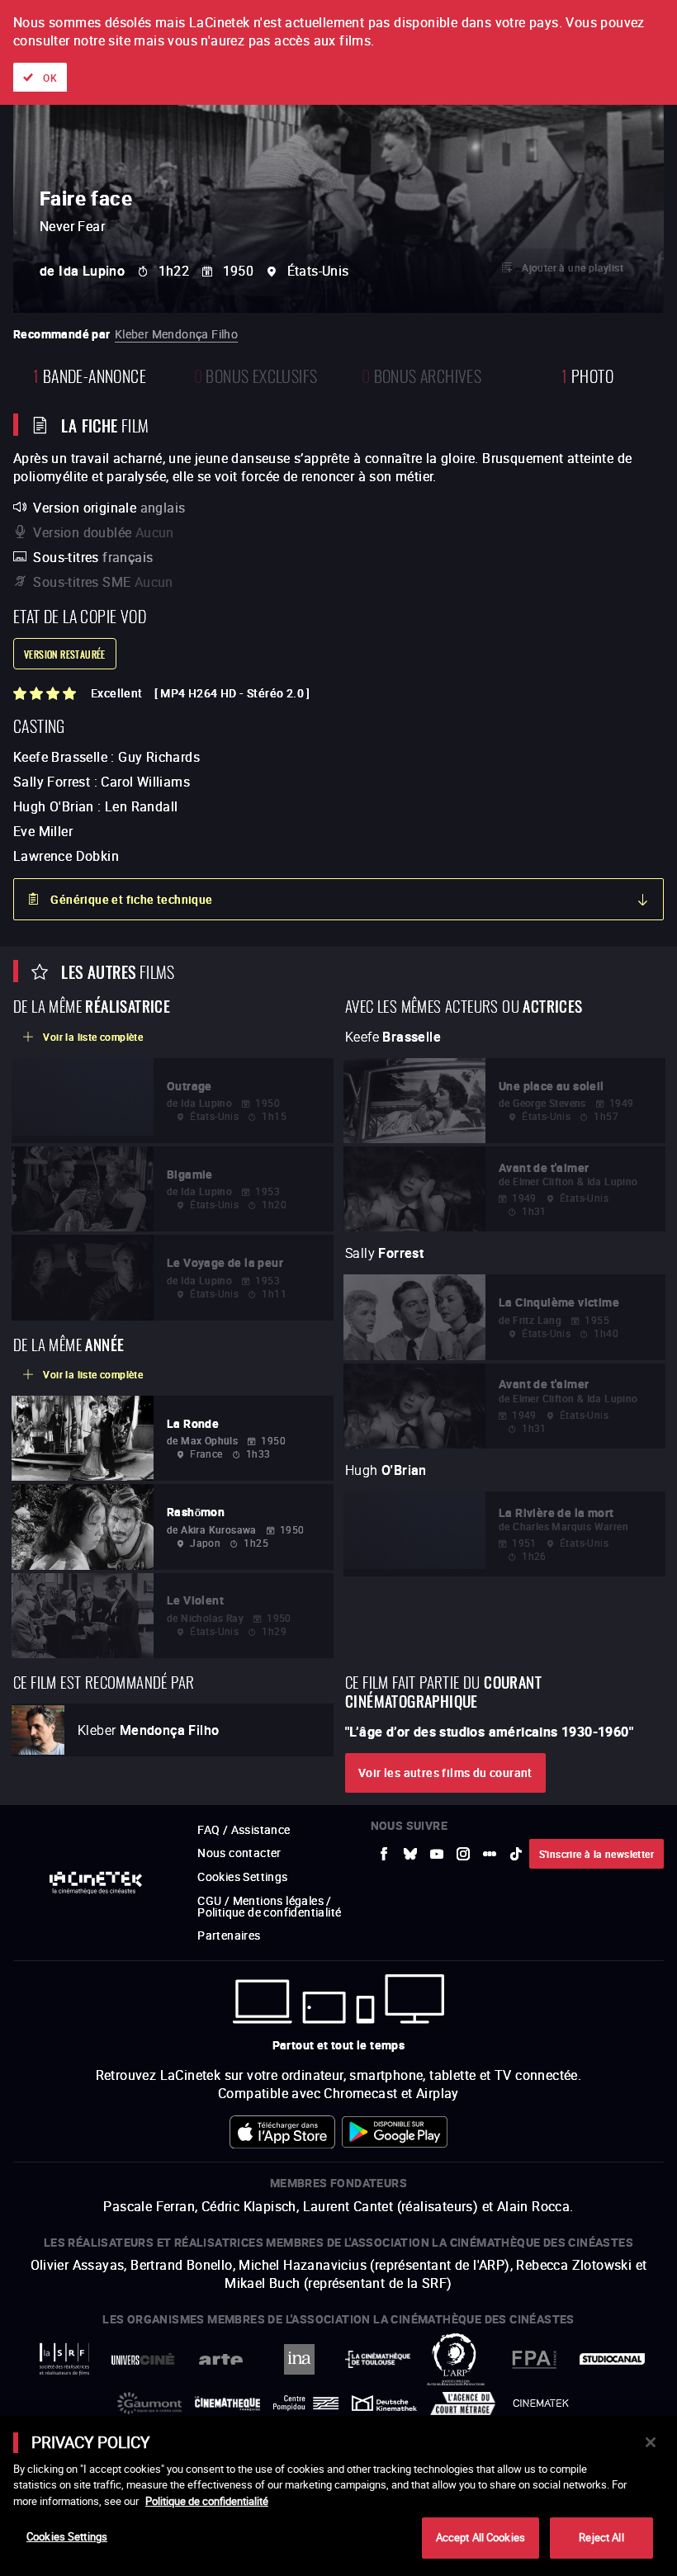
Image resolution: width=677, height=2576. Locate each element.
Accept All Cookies (481, 2537)
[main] (338, 2496)
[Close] (651, 2442)
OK (50, 78)
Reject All (601, 2537)
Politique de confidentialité (207, 2501)
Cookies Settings (67, 2536)
